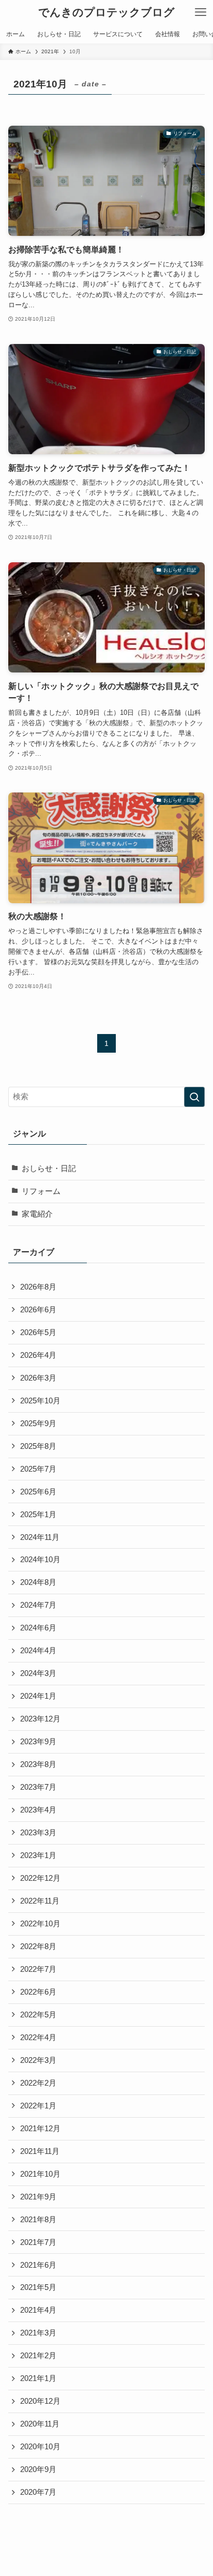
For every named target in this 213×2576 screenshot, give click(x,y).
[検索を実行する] (194, 1097)
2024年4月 (38, 1651)
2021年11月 (40, 2151)
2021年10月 (40, 2174)
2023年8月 (38, 1764)
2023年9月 (38, 1742)
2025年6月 (38, 1492)
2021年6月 (38, 2265)
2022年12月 (40, 1878)
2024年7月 (38, 1605)
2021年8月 (38, 2220)
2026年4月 (38, 1355)
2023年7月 (38, 1787)
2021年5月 (38, 2287)
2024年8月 (38, 1582)
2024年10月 (40, 1560)
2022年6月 (38, 1992)
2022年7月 (38, 1969)
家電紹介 (37, 1214)
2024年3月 (38, 1673)
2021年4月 (38, 2310)
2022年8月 (38, 1946)
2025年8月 (38, 1446)
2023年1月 (38, 1855)
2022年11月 (40, 1901)
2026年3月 (38, 1378)
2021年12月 (40, 2129)
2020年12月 (40, 2401)
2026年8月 (38, 1287)
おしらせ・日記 (49, 1169)
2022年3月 (38, 2060)
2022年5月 (38, 2015)
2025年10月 (40, 1401)
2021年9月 (38, 2197)
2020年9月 (38, 2469)
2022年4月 (38, 2038)
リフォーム (41, 1191)
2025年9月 (38, 1424)
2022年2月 (38, 2083)
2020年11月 (40, 2424)
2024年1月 (38, 1696)
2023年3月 (38, 1833)
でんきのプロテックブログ (106, 13)
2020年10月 (40, 2447)
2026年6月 (38, 1310)
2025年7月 (38, 1469)
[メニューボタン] (201, 12)
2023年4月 (38, 1810)
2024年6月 (38, 1628)
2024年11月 (40, 1537)
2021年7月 (38, 2242)
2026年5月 (38, 1332)
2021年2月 (38, 2356)
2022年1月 (38, 2106)
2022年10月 (40, 1924)
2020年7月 (38, 2492)
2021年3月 (38, 2333)
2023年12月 (40, 1719)
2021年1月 (38, 2378)
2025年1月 (38, 1515)
